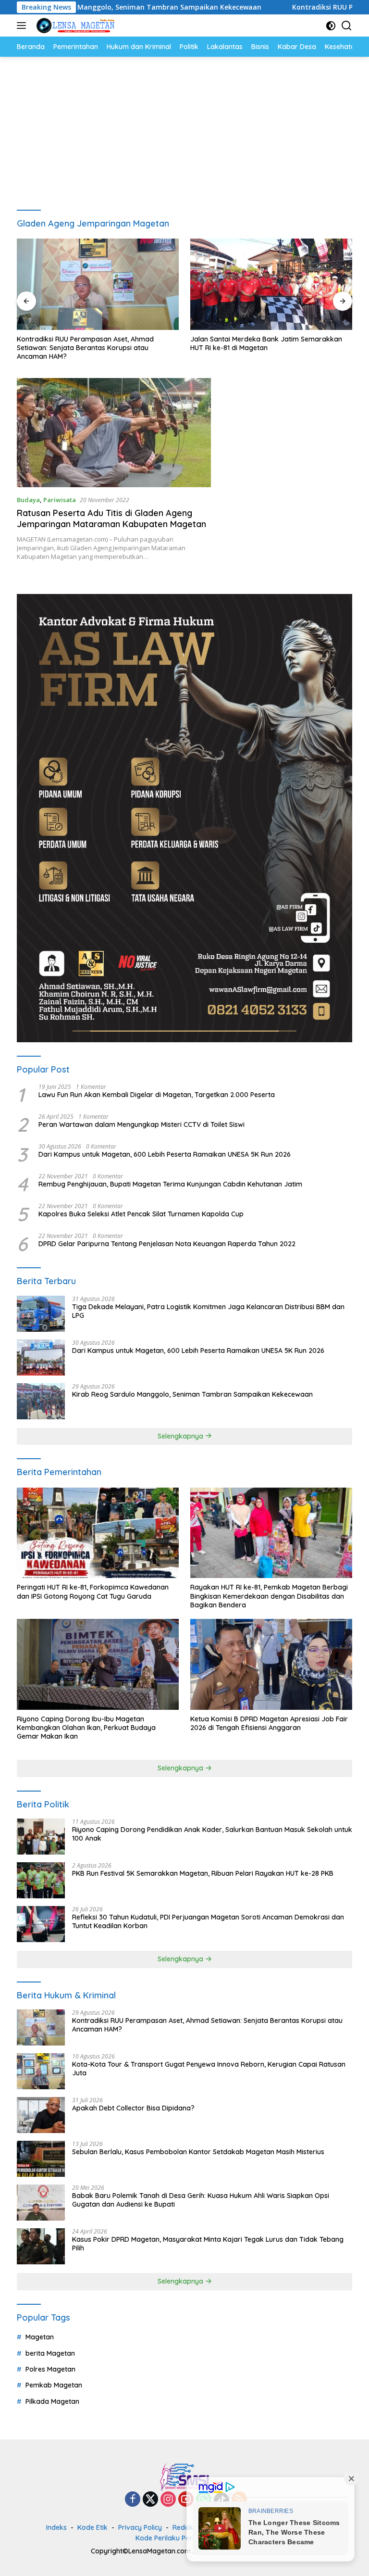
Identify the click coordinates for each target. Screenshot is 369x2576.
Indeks (56, 2527)
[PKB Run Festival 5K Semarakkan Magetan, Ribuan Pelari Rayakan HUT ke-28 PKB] (41, 1880)
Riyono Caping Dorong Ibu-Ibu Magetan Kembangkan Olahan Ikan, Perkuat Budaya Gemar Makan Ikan (86, 1728)
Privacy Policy (140, 2527)
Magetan (40, 2337)
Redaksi (185, 2527)
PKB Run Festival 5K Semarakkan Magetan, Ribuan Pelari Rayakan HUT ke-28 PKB (203, 1873)
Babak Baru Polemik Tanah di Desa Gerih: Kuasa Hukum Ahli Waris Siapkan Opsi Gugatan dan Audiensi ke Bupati (201, 2200)
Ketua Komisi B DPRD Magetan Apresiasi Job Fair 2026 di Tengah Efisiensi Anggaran (269, 1723)
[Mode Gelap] (331, 26)
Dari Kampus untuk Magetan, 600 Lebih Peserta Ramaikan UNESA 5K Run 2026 (165, 1154)
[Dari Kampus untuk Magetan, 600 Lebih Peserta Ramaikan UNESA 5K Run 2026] (41, 1357)
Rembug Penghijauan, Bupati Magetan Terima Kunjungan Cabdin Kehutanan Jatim (170, 1184)
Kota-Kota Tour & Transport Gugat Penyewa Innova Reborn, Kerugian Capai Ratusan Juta (209, 2069)
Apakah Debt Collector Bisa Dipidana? (133, 2108)
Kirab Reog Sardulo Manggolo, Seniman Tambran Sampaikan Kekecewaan (192, 1394)
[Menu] (23, 25)
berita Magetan (50, 2353)
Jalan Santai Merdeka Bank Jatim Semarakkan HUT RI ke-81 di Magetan (266, 343)
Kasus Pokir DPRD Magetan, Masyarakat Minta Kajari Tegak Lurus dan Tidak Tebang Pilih (208, 2244)
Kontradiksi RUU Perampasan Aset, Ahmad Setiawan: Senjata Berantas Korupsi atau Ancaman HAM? (85, 348)
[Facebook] (133, 2500)
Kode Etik (92, 2527)
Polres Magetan (50, 2369)
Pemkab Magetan (54, 2385)
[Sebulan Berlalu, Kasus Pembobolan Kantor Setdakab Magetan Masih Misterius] (41, 2159)
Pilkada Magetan (52, 2401)
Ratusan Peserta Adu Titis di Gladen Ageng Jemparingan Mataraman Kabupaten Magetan (111, 518)
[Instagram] (168, 2500)
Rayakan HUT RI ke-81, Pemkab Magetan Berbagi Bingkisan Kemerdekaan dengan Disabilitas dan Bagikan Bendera (269, 1596)
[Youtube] (186, 2500)
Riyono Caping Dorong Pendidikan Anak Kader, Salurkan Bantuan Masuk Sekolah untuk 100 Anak (212, 1834)
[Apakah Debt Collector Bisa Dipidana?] (41, 2115)
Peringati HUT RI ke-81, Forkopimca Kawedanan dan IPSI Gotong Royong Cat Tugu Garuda (93, 1591)
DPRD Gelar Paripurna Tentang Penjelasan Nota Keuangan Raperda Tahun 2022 (167, 1244)
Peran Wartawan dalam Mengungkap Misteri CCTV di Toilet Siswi (141, 1124)
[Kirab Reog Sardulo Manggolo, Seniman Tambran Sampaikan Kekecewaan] (41, 1401)
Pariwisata (60, 500)
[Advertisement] (184, 129)
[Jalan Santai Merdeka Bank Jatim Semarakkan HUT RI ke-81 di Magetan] (271, 284)
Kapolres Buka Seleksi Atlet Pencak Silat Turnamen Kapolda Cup (141, 1214)
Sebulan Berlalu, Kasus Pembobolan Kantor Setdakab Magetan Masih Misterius (198, 2152)
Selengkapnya (181, 1436)
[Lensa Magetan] (74, 25)
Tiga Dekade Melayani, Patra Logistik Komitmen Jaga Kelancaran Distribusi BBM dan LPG (208, 1311)
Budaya (28, 500)
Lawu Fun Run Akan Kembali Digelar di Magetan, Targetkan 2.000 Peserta (157, 1095)
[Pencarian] (347, 26)
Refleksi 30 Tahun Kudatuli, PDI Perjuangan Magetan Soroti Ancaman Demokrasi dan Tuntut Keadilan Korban (208, 1921)
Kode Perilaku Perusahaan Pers (186, 2538)
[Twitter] (150, 2500)
